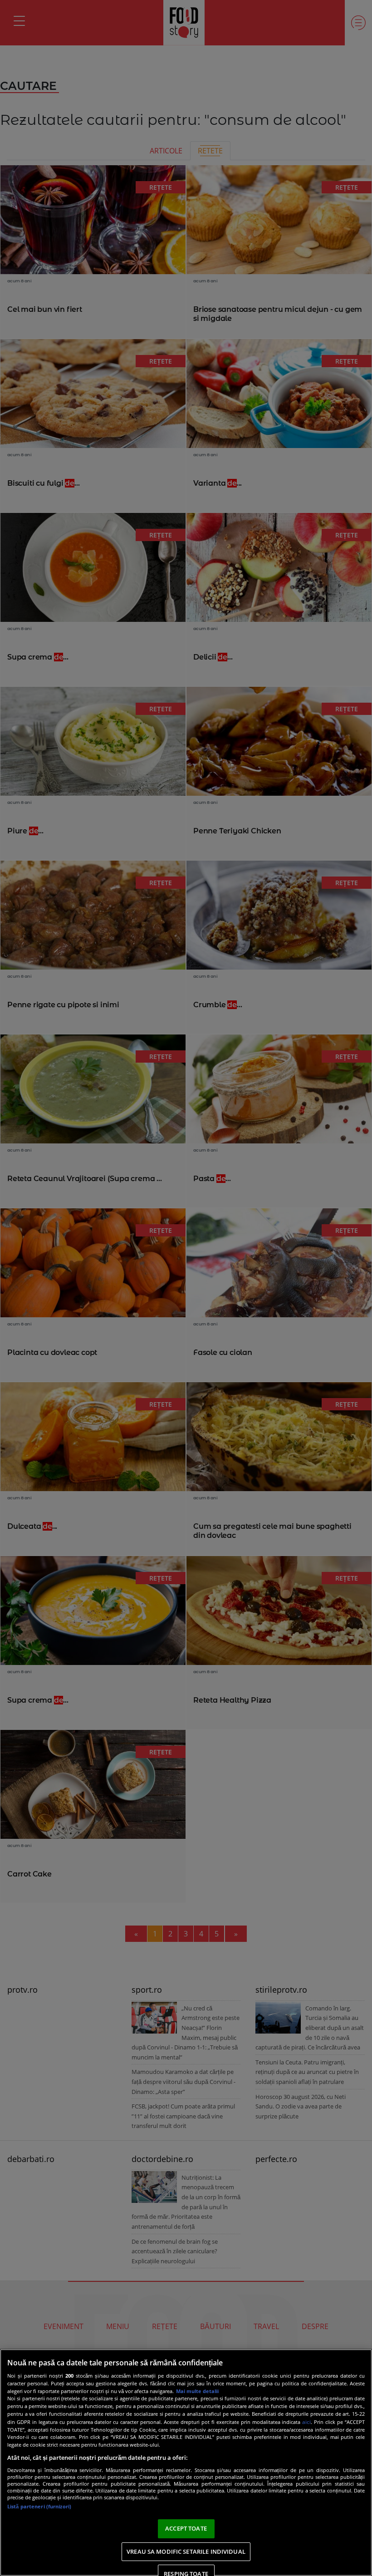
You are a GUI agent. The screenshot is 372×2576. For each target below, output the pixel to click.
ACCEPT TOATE (186, 2528)
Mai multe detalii (197, 2391)
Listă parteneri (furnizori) (39, 2506)
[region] (186, 2463)
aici (306, 2422)
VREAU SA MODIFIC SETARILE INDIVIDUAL (186, 2551)
